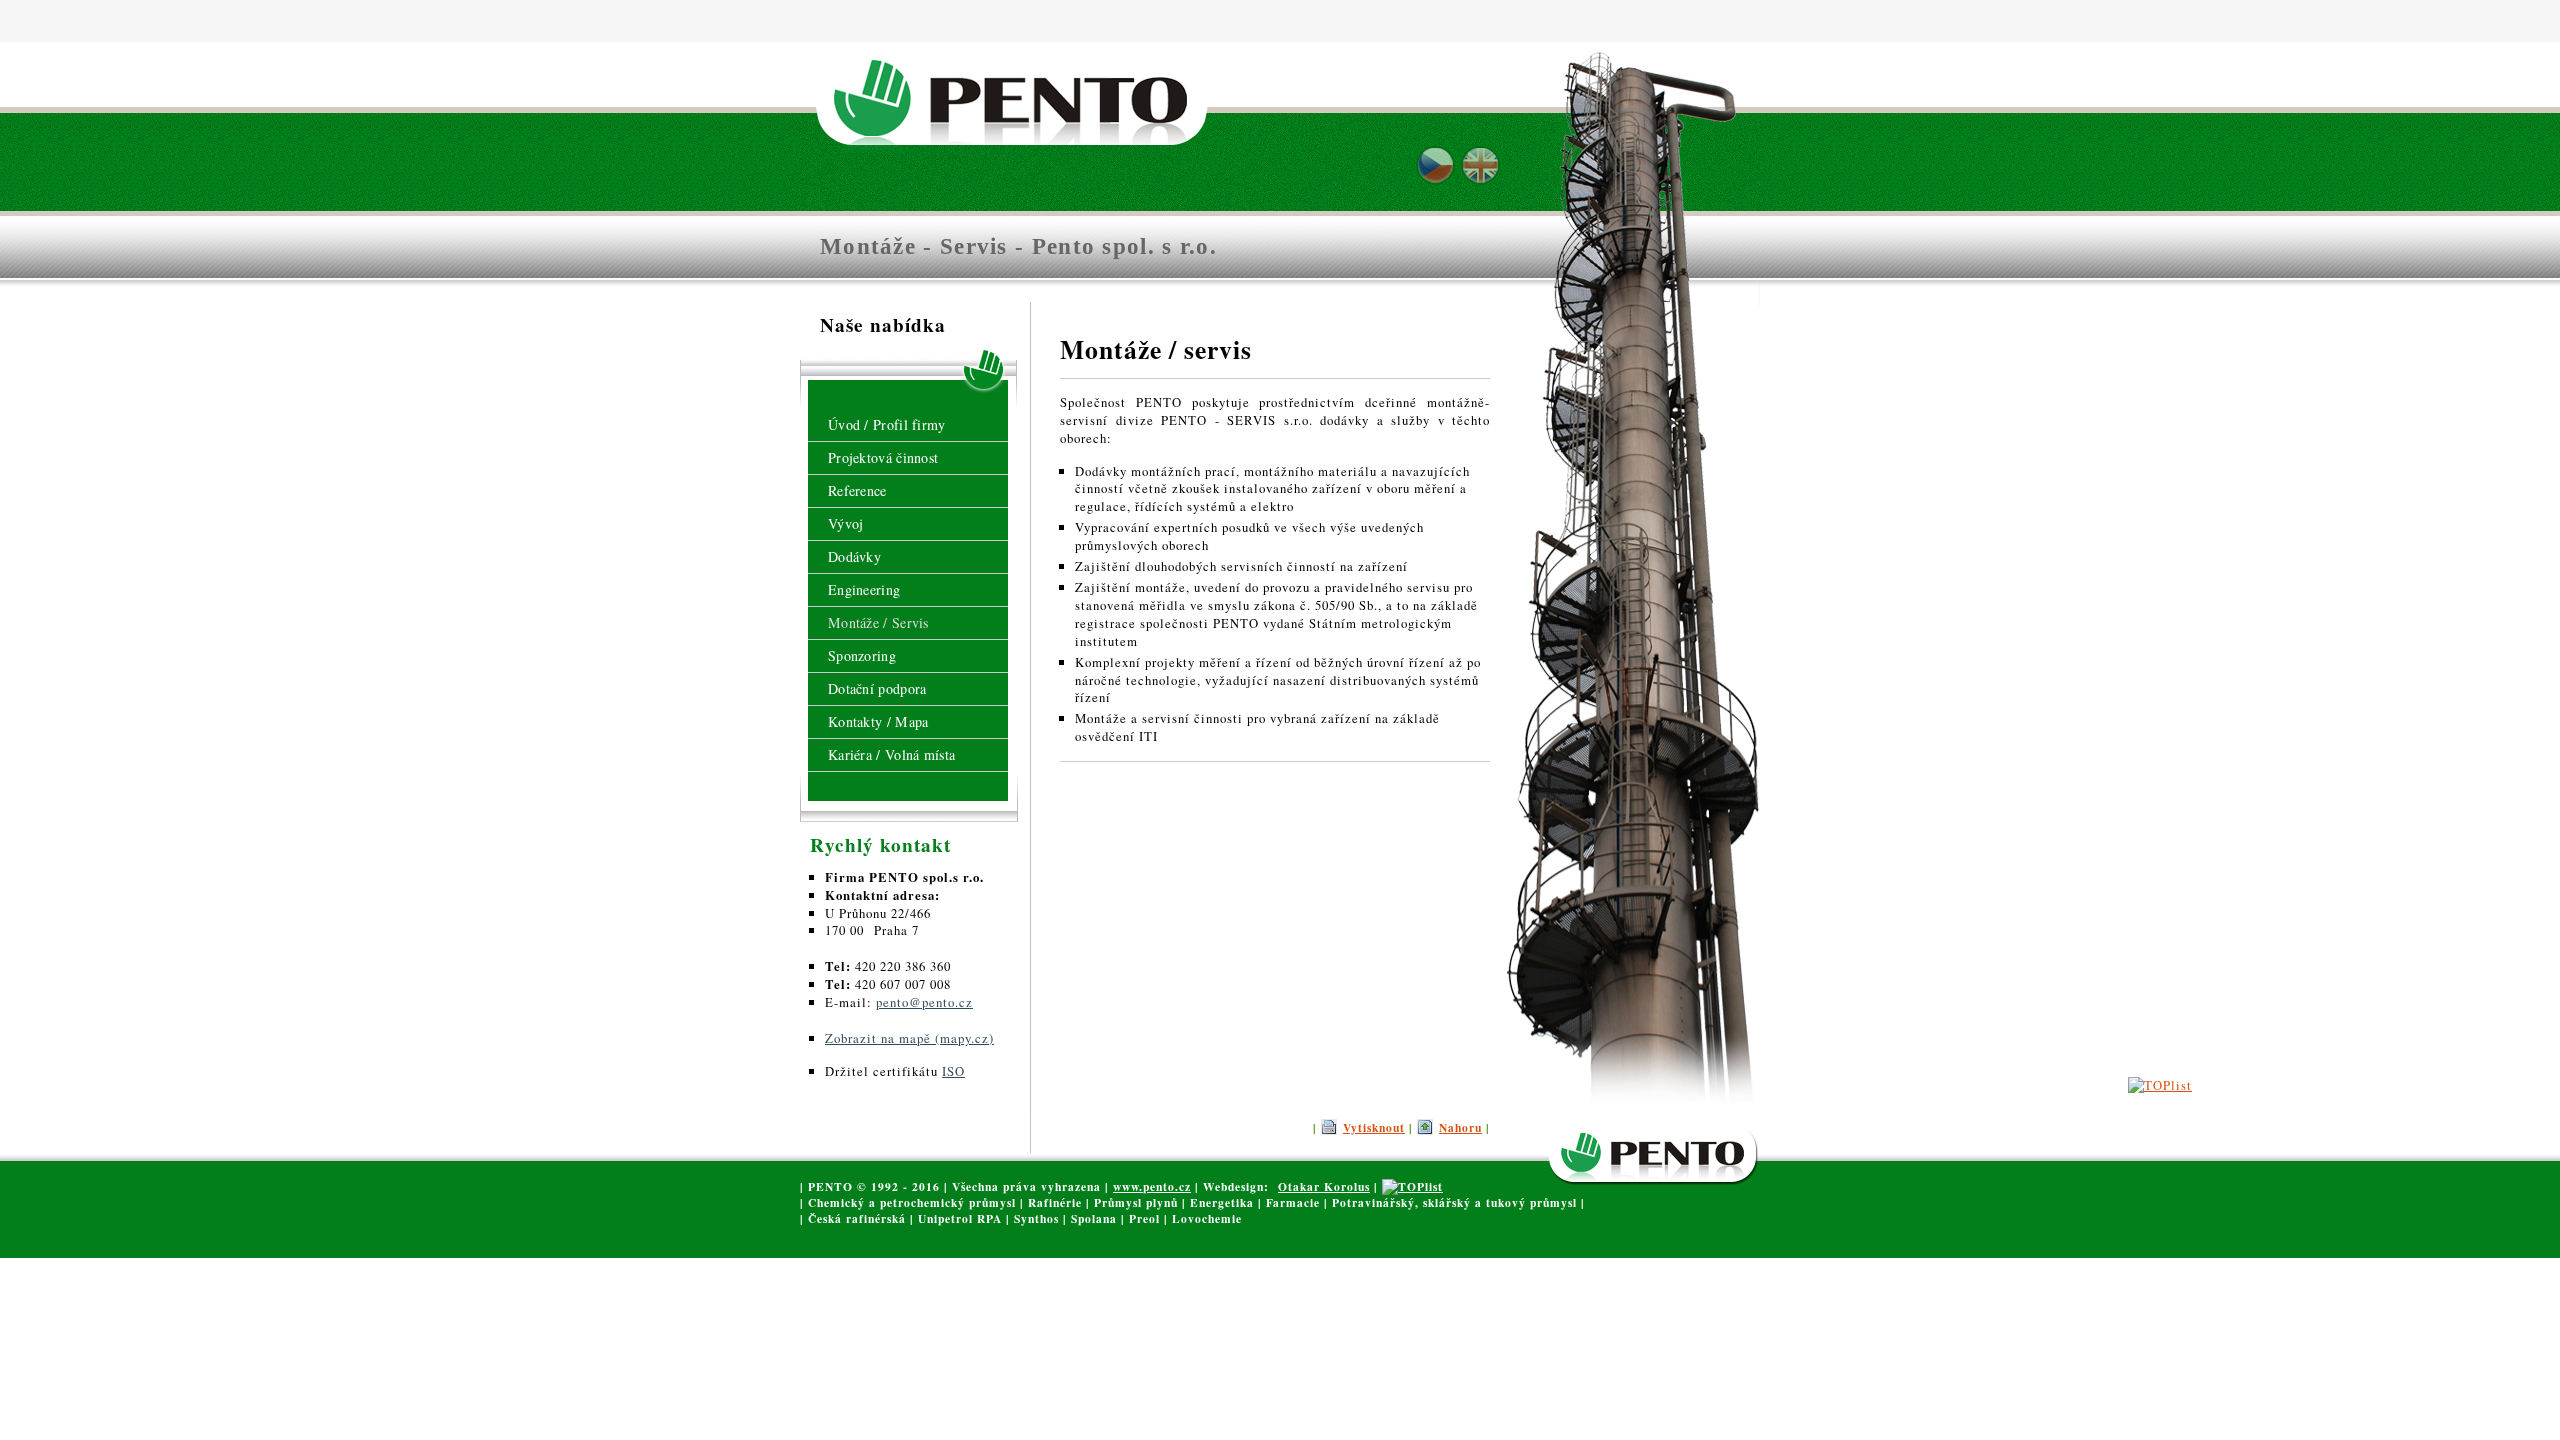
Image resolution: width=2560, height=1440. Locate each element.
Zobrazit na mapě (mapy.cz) (909, 1038)
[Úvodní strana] (1017, 91)
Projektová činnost (883, 457)
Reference (857, 490)
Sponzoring (862, 655)
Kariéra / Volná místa (891, 754)
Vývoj (846, 523)
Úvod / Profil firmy (887, 424)
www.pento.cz (1152, 1186)
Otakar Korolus (1324, 1186)
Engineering (864, 589)
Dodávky (854, 556)
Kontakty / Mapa (878, 721)
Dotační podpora (877, 688)
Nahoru (1460, 1127)
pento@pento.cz (924, 1002)
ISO (953, 1071)
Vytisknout (1374, 1127)
